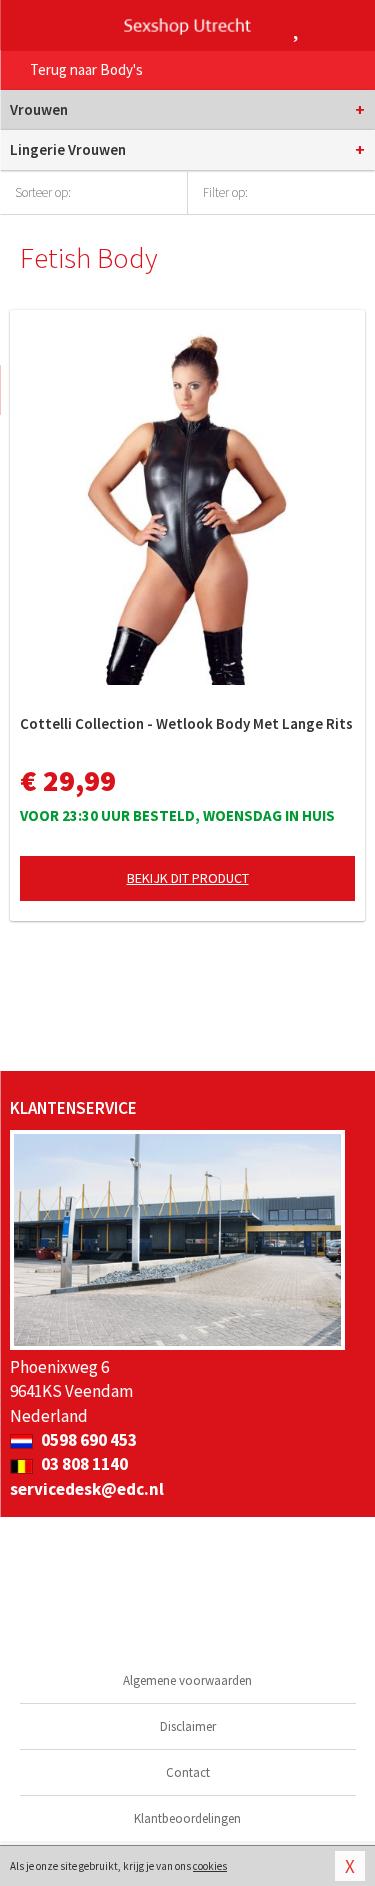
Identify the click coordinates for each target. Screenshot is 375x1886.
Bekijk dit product (188, 878)
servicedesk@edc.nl (87, 1489)
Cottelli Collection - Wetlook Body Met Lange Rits (186, 723)
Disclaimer (188, 1726)
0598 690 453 (87, 1440)
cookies (210, 1866)
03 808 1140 (83, 1464)
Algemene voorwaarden (187, 1680)
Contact (188, 1772)
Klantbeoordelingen (187, 1818)
